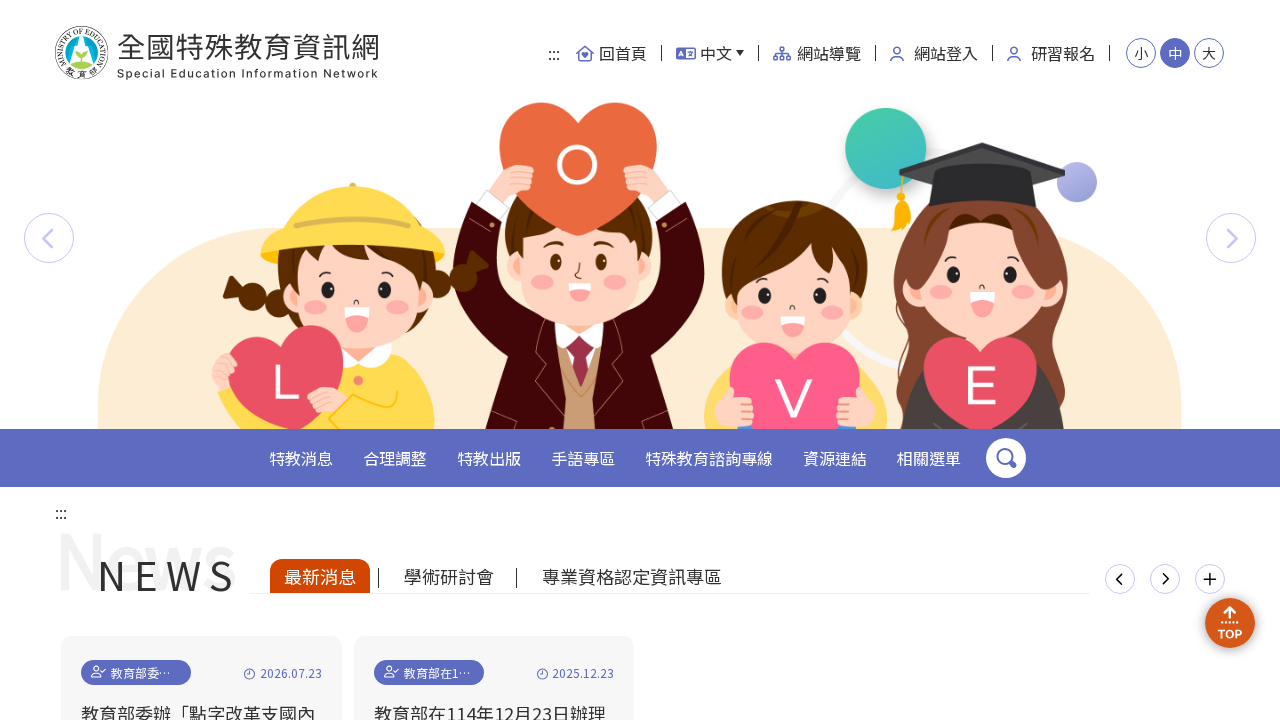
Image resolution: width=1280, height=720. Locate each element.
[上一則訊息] (1120, 579)
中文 (716, 53)
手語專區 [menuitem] (583, 458)
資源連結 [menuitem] (835, 458)
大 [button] (1209, 53)
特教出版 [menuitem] (489, 458)
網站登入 (946, 53)
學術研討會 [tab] (449, 576)
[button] (49, 238)
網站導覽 (829, 53)
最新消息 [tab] (320, 576)
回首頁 (623, 53)
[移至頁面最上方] (1230, 623)
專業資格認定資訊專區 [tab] (632, 576)
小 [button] (1141, 53)
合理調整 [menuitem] (395, 458)
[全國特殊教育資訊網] (217, 53)
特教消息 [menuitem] (301, 458)
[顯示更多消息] (1210, 579)
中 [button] (1175, 53)
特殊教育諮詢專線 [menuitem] (709, 458)
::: (554, 53)
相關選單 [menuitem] (929, 458)
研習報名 (1063, 53)
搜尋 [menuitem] (1006, 458)
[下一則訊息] (1165, 579)
